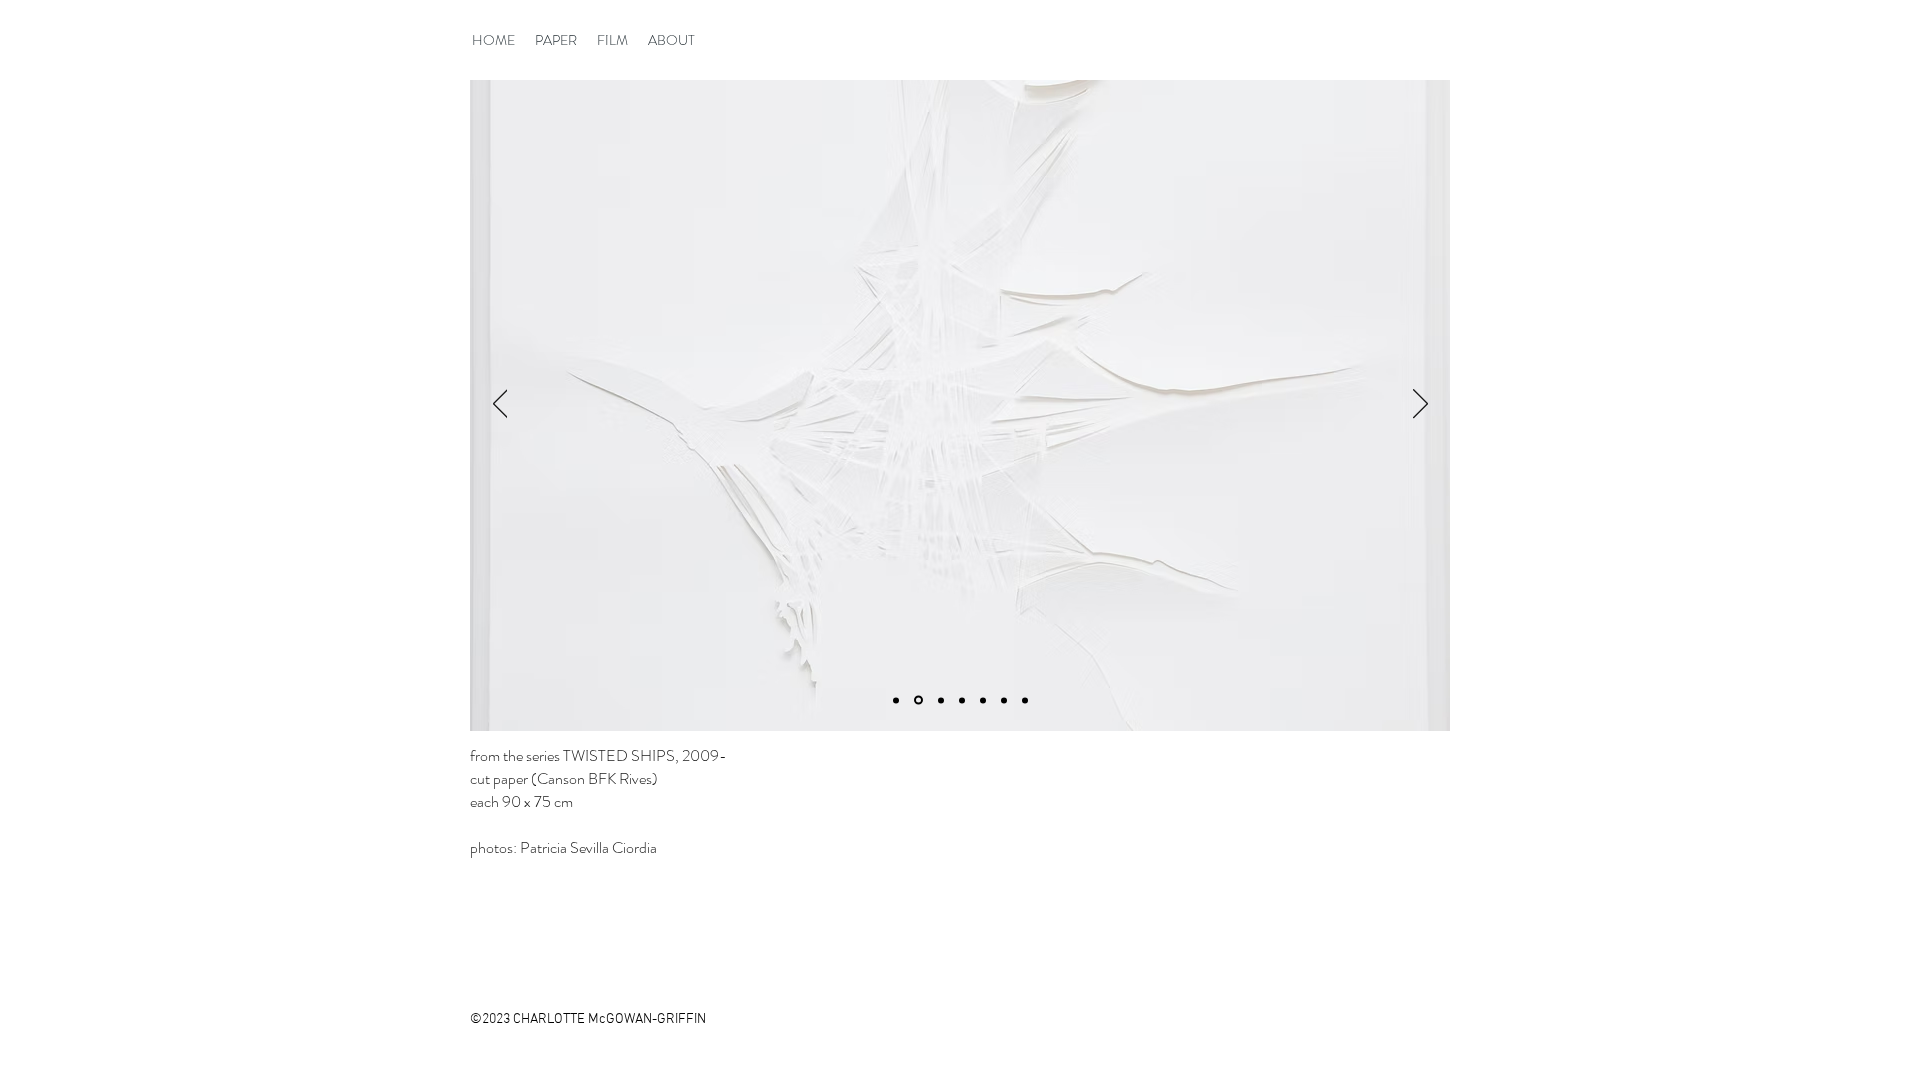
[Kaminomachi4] (983, 700)
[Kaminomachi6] (1025, 700)
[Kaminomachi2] (939, 700)
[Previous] (500, 405)
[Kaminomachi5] (1004, 700)
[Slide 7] (896, 700)
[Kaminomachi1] (917, 700)
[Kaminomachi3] (962, 700)
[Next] (1420, 405)
